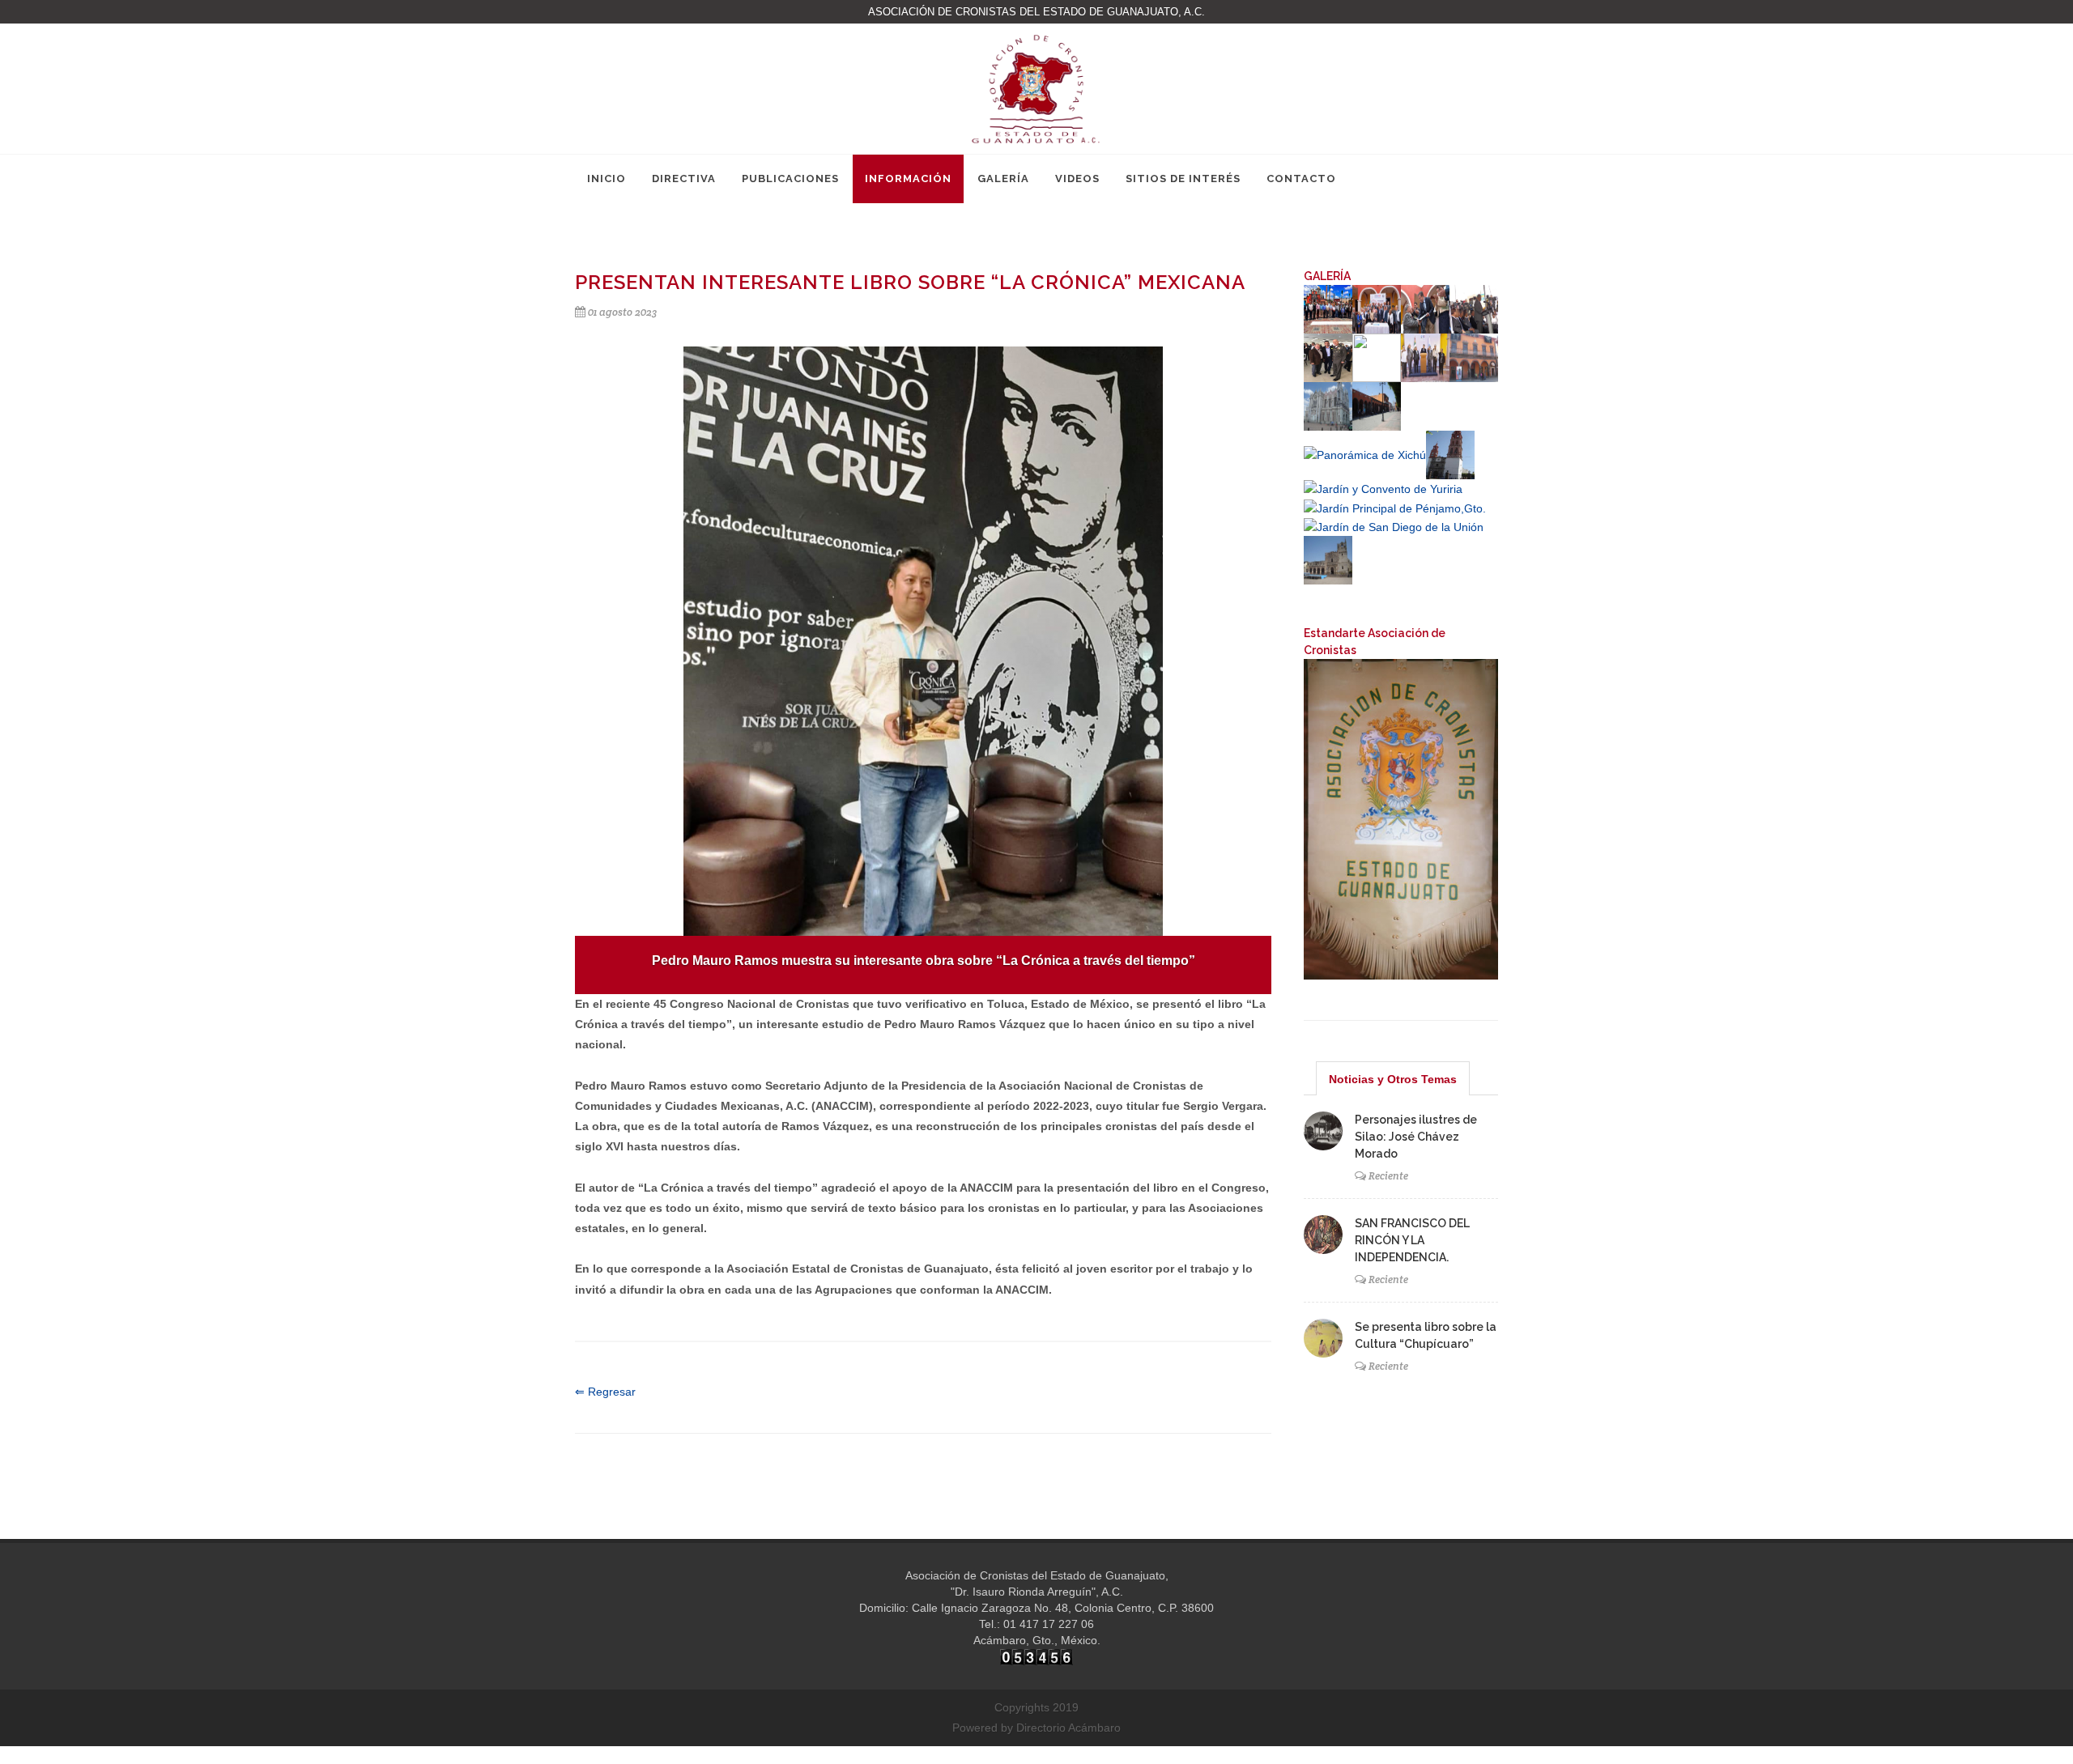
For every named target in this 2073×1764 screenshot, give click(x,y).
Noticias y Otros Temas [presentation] (1393, 1079)
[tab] (1393, 1078)
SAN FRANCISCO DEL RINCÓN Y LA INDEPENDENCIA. (1412, 1240)
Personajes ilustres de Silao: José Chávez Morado (1416, 1137)
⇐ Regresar (605, 1392)
